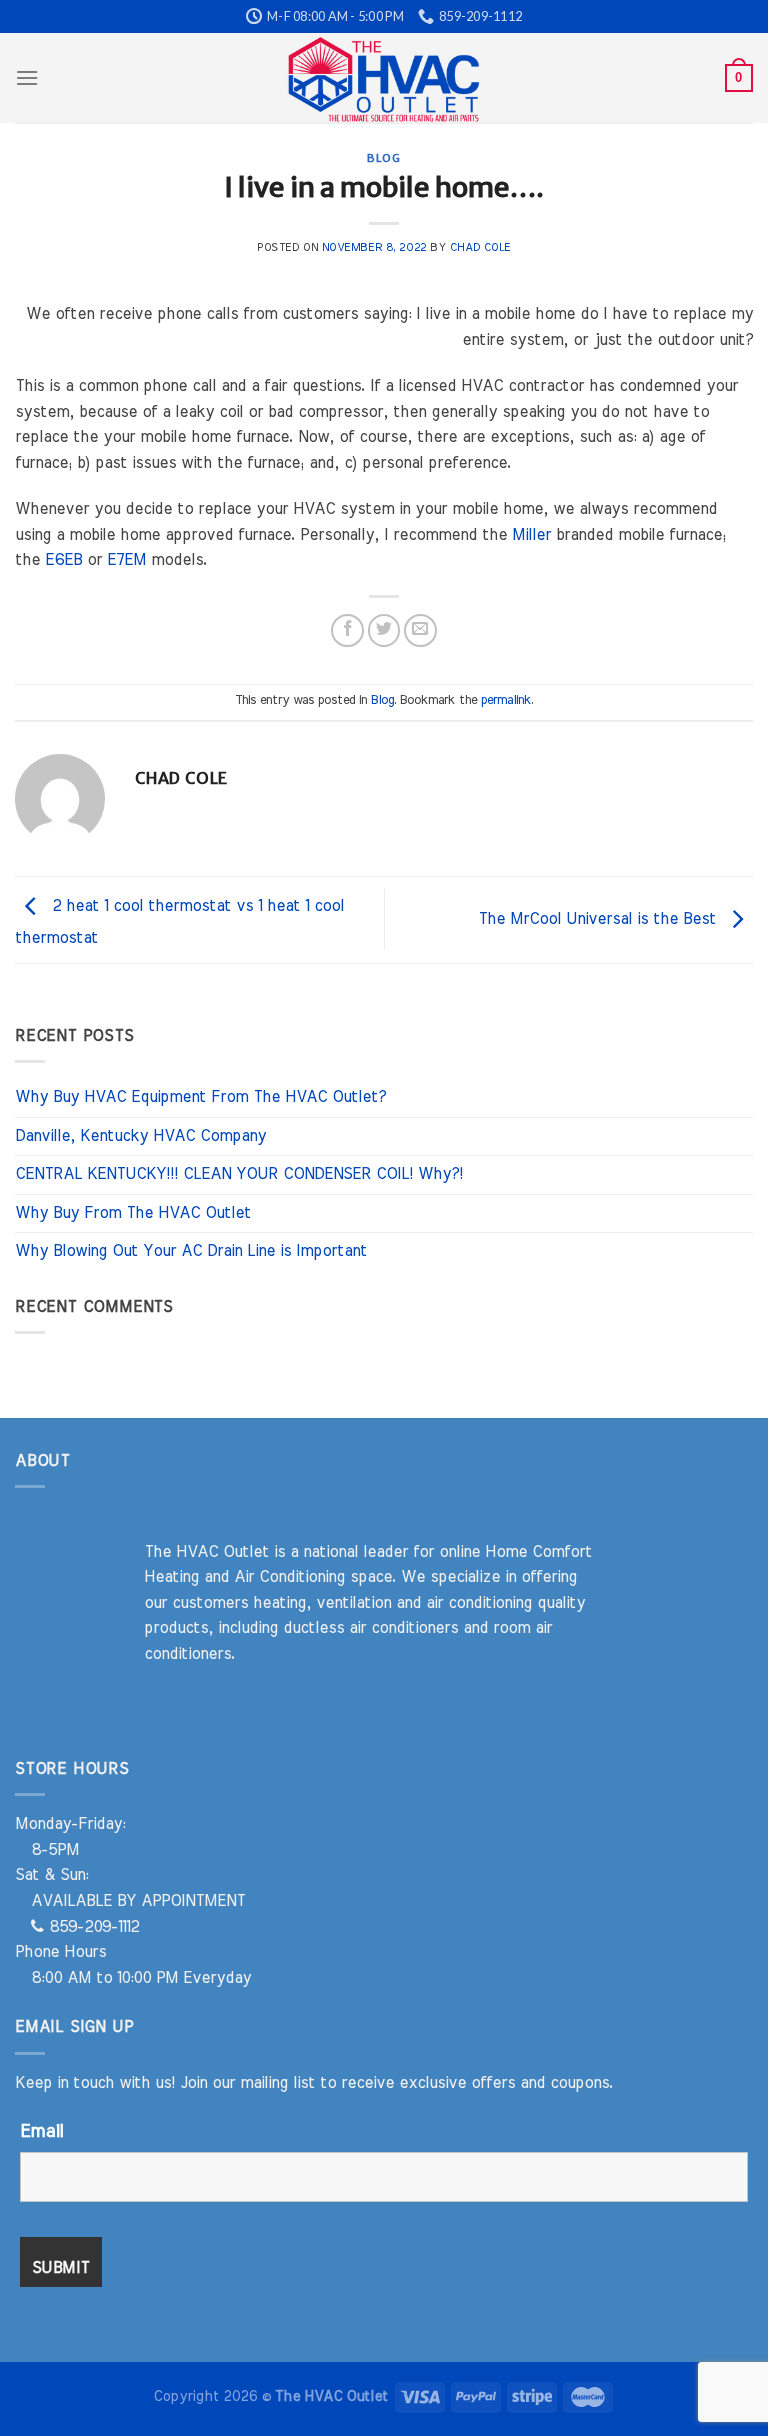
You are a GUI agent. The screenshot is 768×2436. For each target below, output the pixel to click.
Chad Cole (480, 247)
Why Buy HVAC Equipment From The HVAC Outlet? (200, 1097)
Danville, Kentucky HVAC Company (140, 1136)
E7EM (126, 560)
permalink (506, 700)
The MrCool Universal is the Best (599, 919)
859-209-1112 (91, 1927)
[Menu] (27, 77)
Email (41, 2132)
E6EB (63, 560)
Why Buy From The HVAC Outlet (133, 1213)
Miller (531, 535)
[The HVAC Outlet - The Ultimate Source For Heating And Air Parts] (384, 78)
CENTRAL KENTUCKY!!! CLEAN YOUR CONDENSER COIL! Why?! (239, 1174)
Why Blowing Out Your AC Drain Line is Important (191, 1251)
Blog (383, 158)
